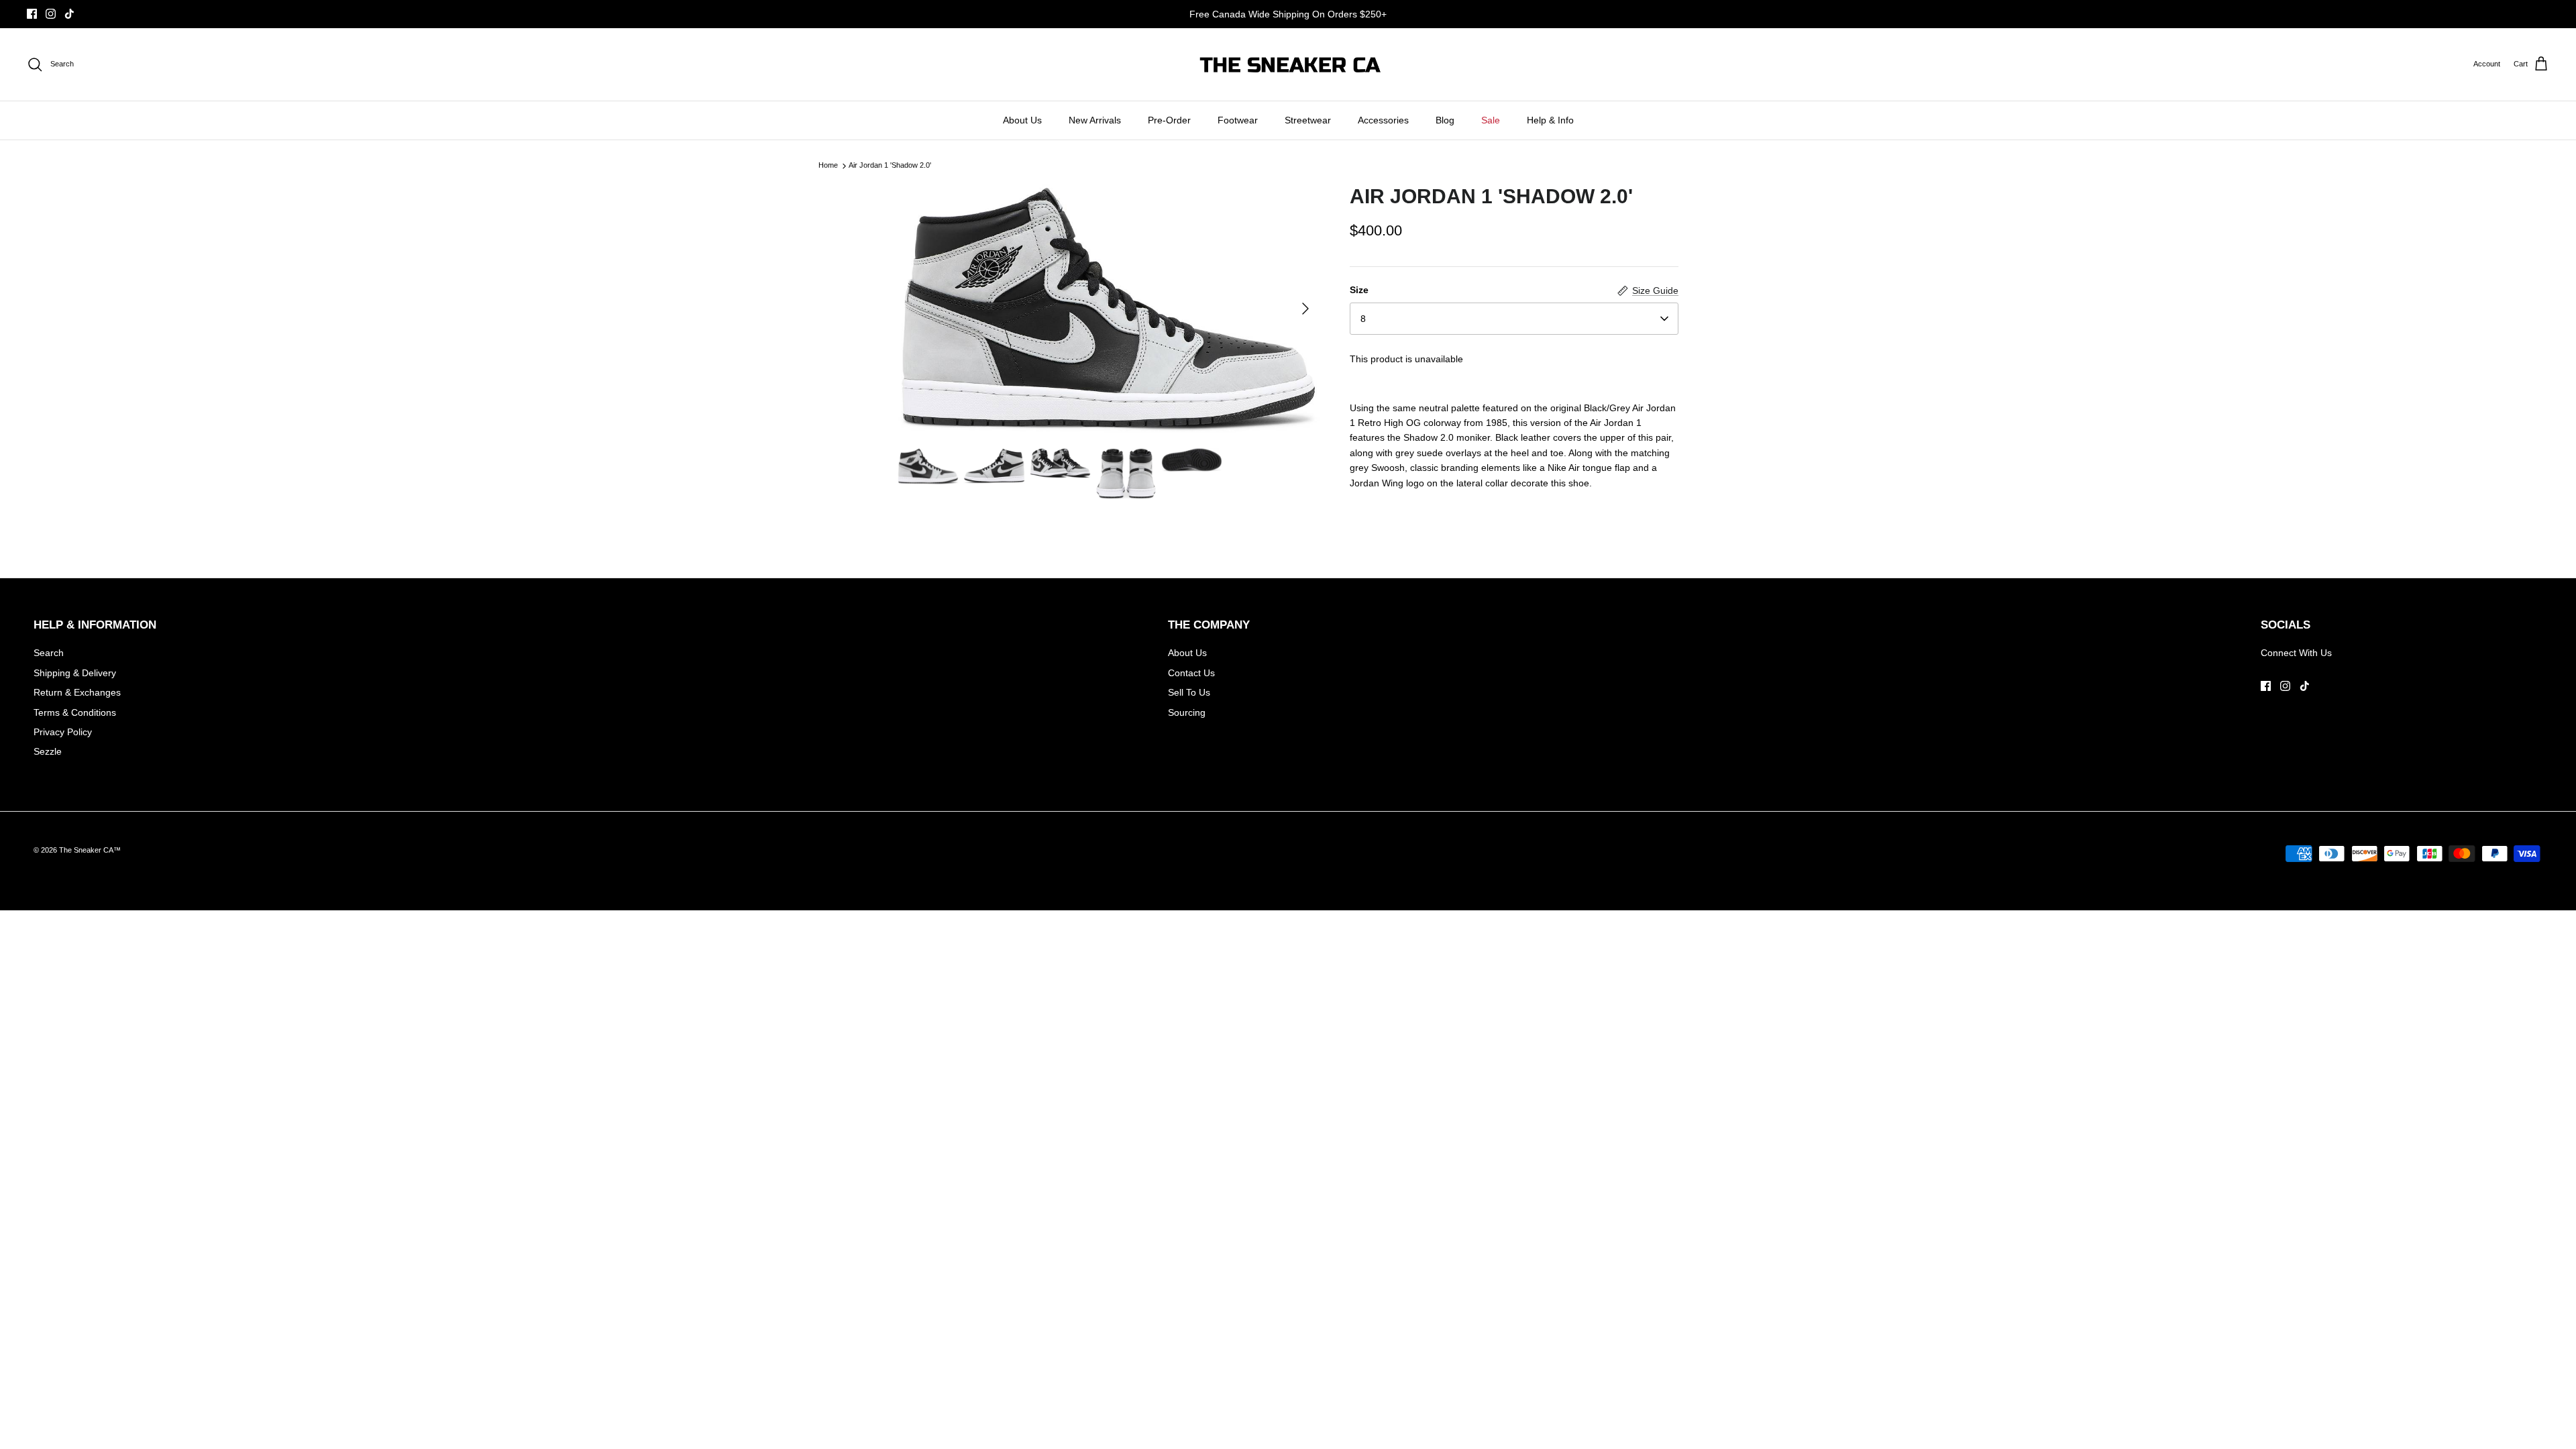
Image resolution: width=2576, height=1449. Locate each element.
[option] (1109, 309)
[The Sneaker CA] (1288, 64)
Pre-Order (1169, 120)
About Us (1022, 120)
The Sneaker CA (86, 850)
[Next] (1305, 309)
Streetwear (1308, 120)
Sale (1491, 120)
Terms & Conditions (75, 712)
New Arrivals (1095, 120)
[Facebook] (32, 14)
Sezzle (48, 751)
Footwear (1238, 120)
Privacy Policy (63, 732)
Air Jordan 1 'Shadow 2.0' (890, 166)
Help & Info (1550, 120)
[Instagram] (51, 14)
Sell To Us (1189, 692)
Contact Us (1191, 673)
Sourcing (1187, 712)
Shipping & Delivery (75, 673)
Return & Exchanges (77, 692)
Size (1359, 290)
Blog (1445, 120)
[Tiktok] (69, 14)
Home (828, 166)
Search (49, 653)
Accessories (1383, 120)
